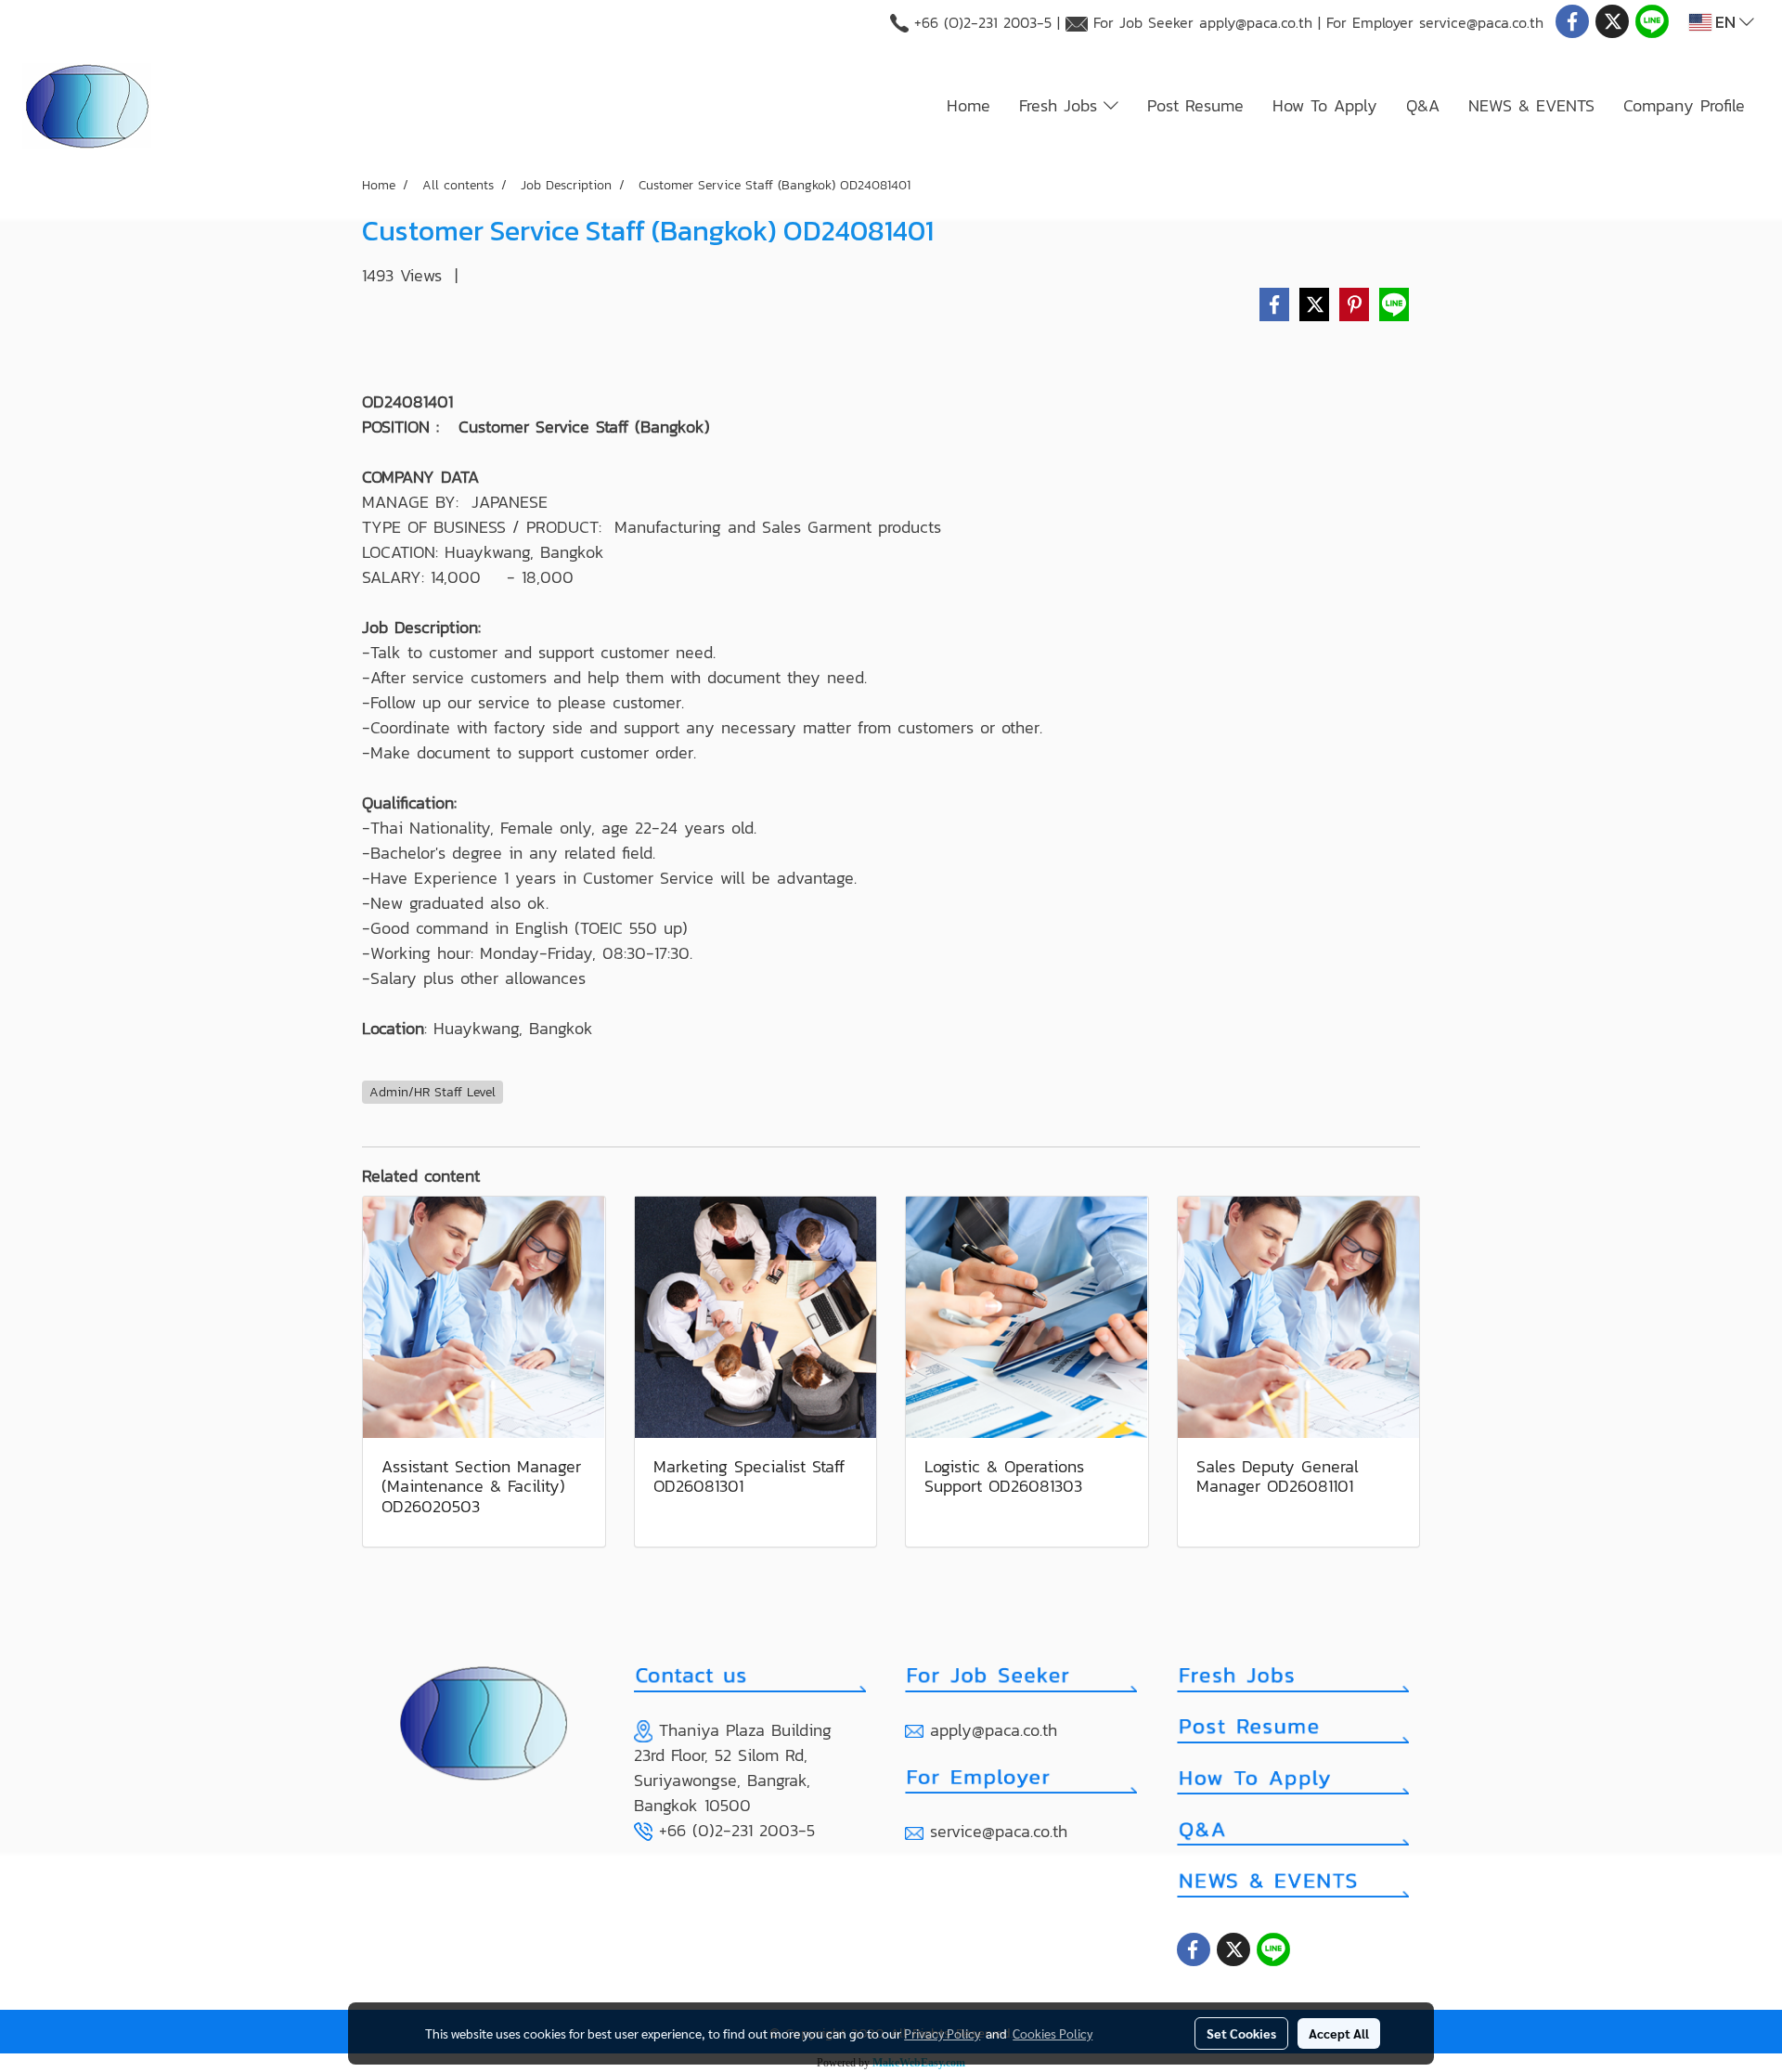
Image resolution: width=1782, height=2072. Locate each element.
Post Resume (1195, 105)
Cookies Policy (1052, 2033)
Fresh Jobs (1061, 105)
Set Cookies (1241, 2033)
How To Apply (1325, 105)
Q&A (1423, 105)
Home (968, 105)
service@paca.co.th (1481, 22)
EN (1725, 22)
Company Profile (1684, 105)
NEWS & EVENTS (1531, 105)
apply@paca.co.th (1256, 22)
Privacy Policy (942, 2033)
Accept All (1339, 2033)
